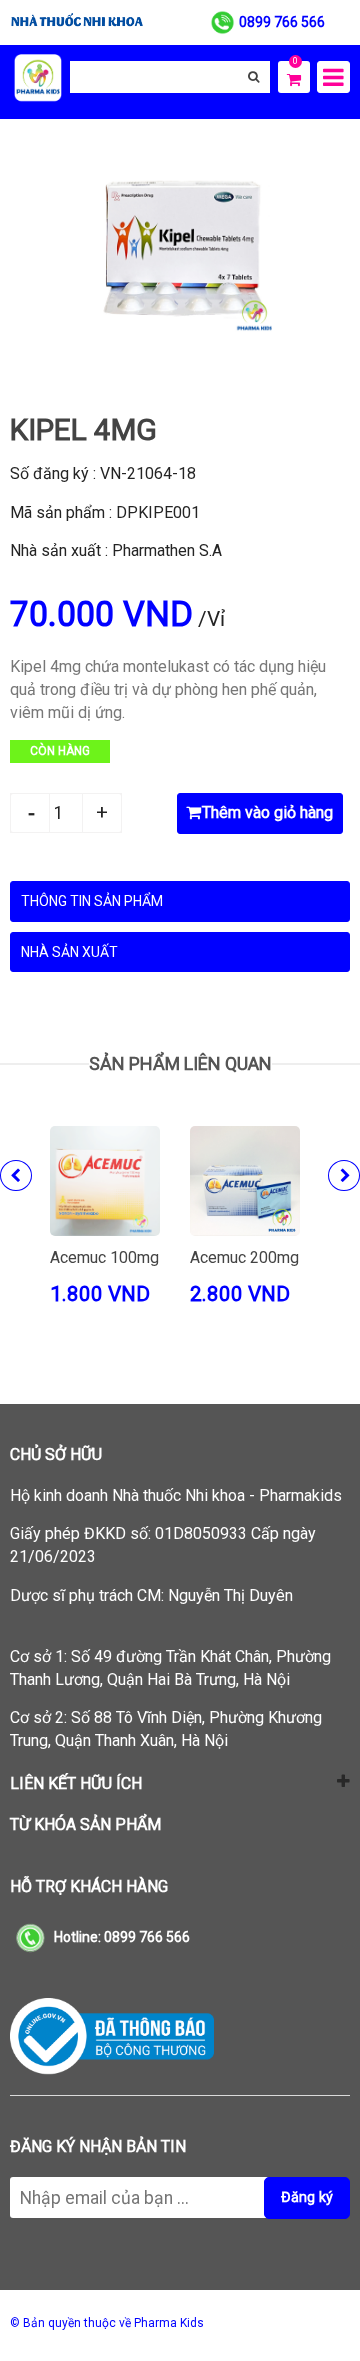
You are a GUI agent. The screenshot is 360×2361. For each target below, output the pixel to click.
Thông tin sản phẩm (92, 901)
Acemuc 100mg (104, 1257)
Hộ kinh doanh (176, 1495)
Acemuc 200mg (244, 1257)
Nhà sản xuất (69, 952)
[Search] (253, 77)
